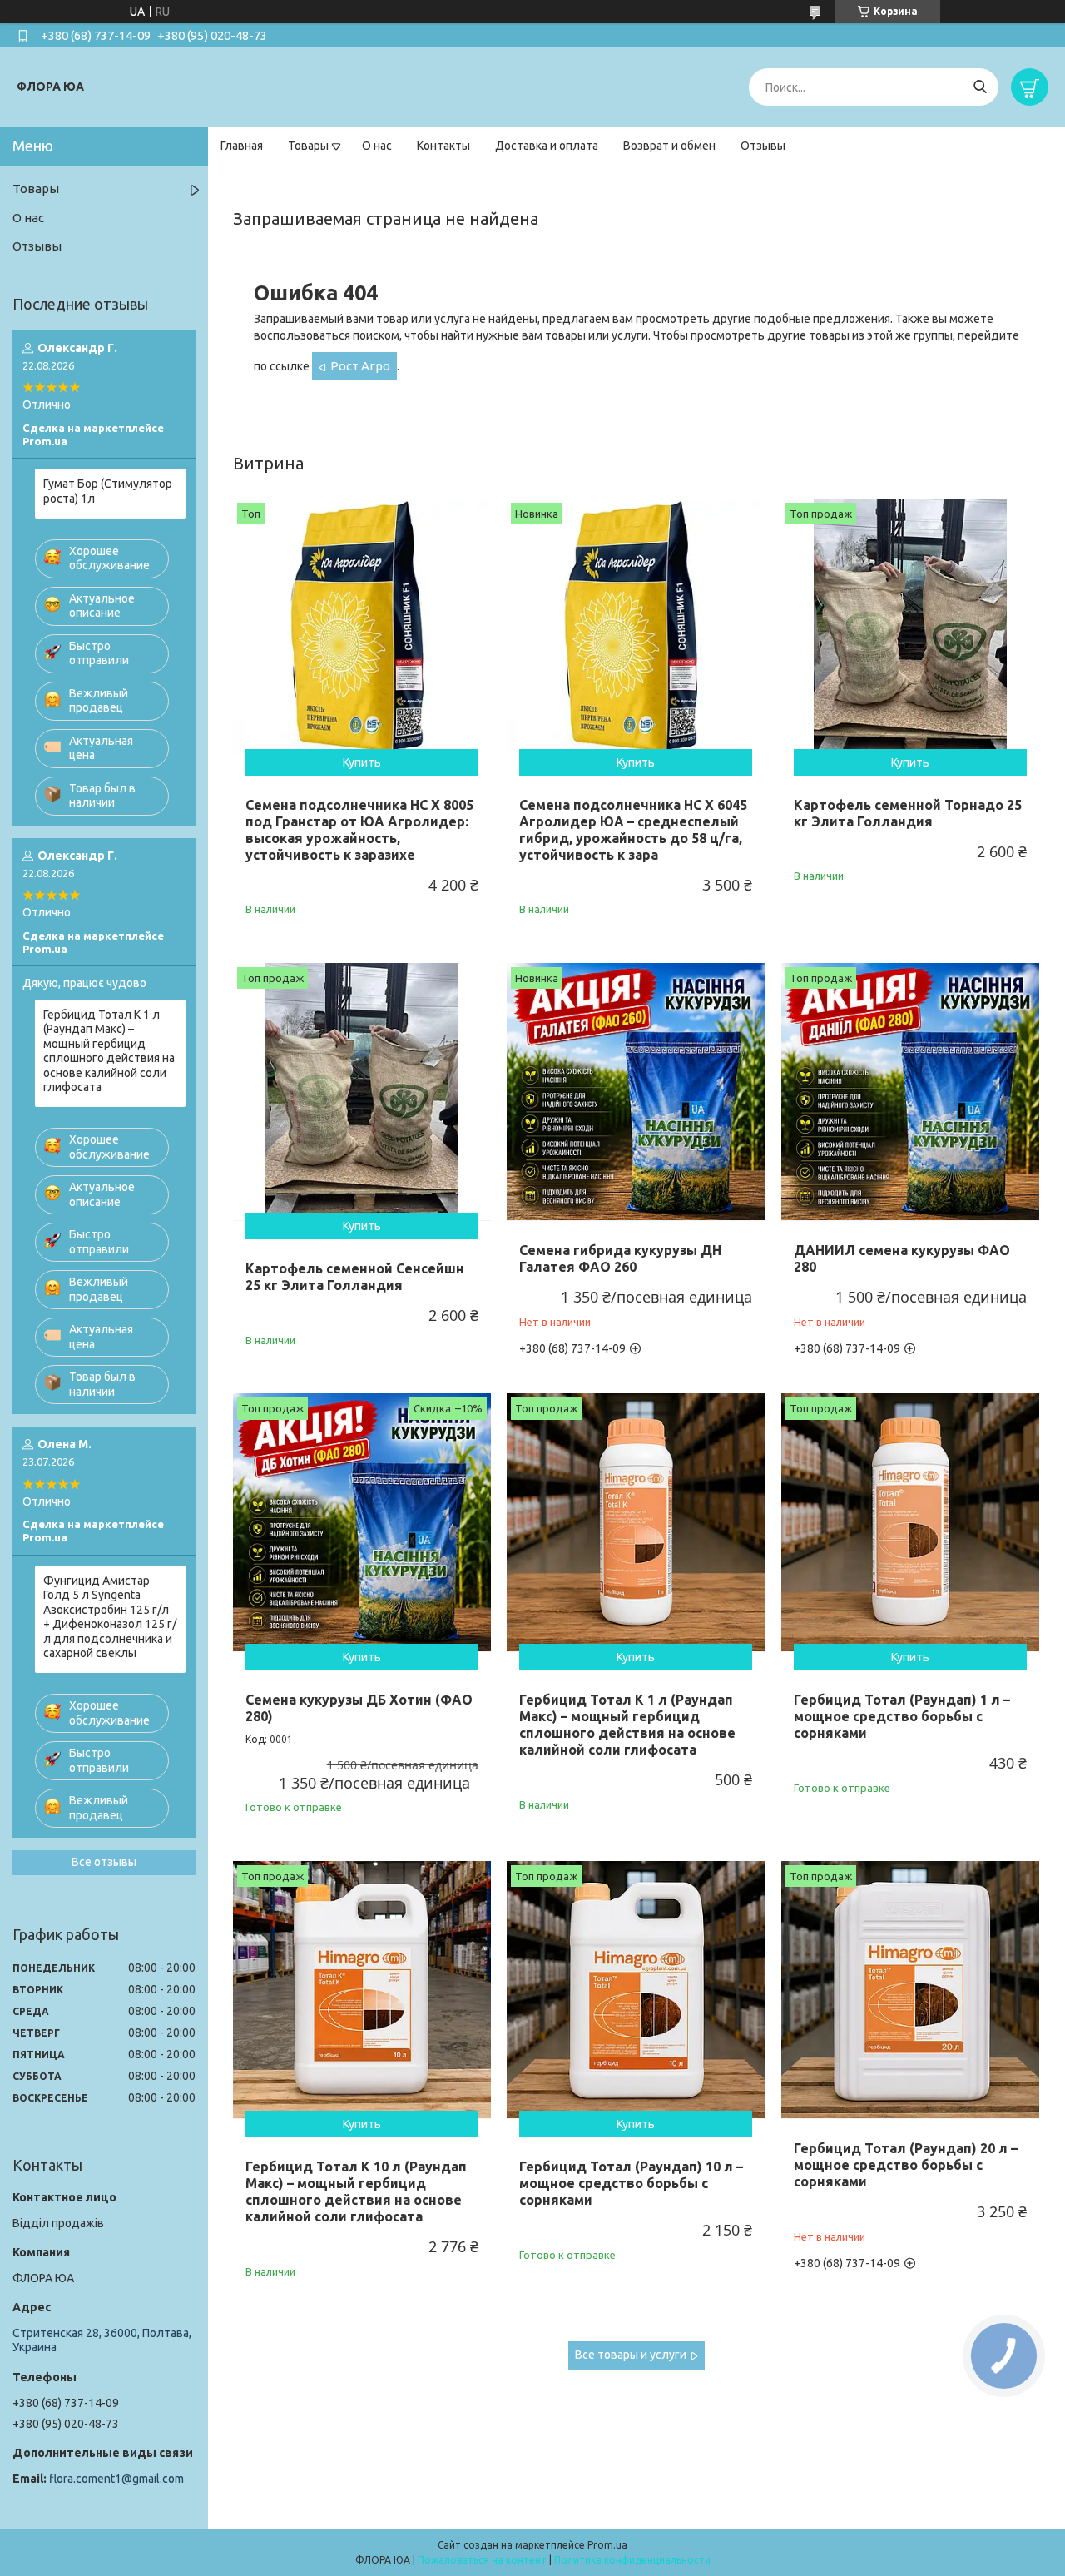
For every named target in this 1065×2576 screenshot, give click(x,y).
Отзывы (763, 146)
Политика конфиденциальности (632, 2560)
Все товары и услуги (631, 2355)
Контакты (443, 146)
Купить (362, 762)
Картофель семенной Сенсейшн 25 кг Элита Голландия (355, 1277)
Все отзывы (104, 1862)
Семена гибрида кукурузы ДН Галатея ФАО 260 (620, 1258)
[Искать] (980, 87)
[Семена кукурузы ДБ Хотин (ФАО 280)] (362, 1522)
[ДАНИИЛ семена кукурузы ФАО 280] (910, 1092)
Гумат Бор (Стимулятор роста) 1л (108, 491)
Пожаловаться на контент (482, 2560)
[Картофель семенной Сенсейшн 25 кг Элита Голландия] (362, 1092)
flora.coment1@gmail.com (116, 2479)
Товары (308, 146)
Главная (242, 146)
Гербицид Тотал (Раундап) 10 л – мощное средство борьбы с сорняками (631, 2183)
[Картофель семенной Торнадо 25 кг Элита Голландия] (910, 628)
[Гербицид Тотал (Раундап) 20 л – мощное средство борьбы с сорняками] (910, 1990)
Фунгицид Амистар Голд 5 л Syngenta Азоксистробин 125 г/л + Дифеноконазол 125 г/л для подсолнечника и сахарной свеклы (110, 1617)
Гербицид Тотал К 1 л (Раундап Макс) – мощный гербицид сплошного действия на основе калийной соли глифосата (627, 1725)
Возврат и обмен (669, 146)
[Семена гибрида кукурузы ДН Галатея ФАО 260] (636, 1092)
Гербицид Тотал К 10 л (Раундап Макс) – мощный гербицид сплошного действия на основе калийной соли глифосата (356, 2191)
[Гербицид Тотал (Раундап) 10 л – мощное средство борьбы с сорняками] (636, 1990)
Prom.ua (607, 2545)
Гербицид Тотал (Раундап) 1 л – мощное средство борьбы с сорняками (902, 1716)
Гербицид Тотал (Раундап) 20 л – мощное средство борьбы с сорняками (906, 2165)
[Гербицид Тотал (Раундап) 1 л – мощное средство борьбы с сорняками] (910, 1522)
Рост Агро (360, 366)
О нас (377, 146)
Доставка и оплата (547, 146)
